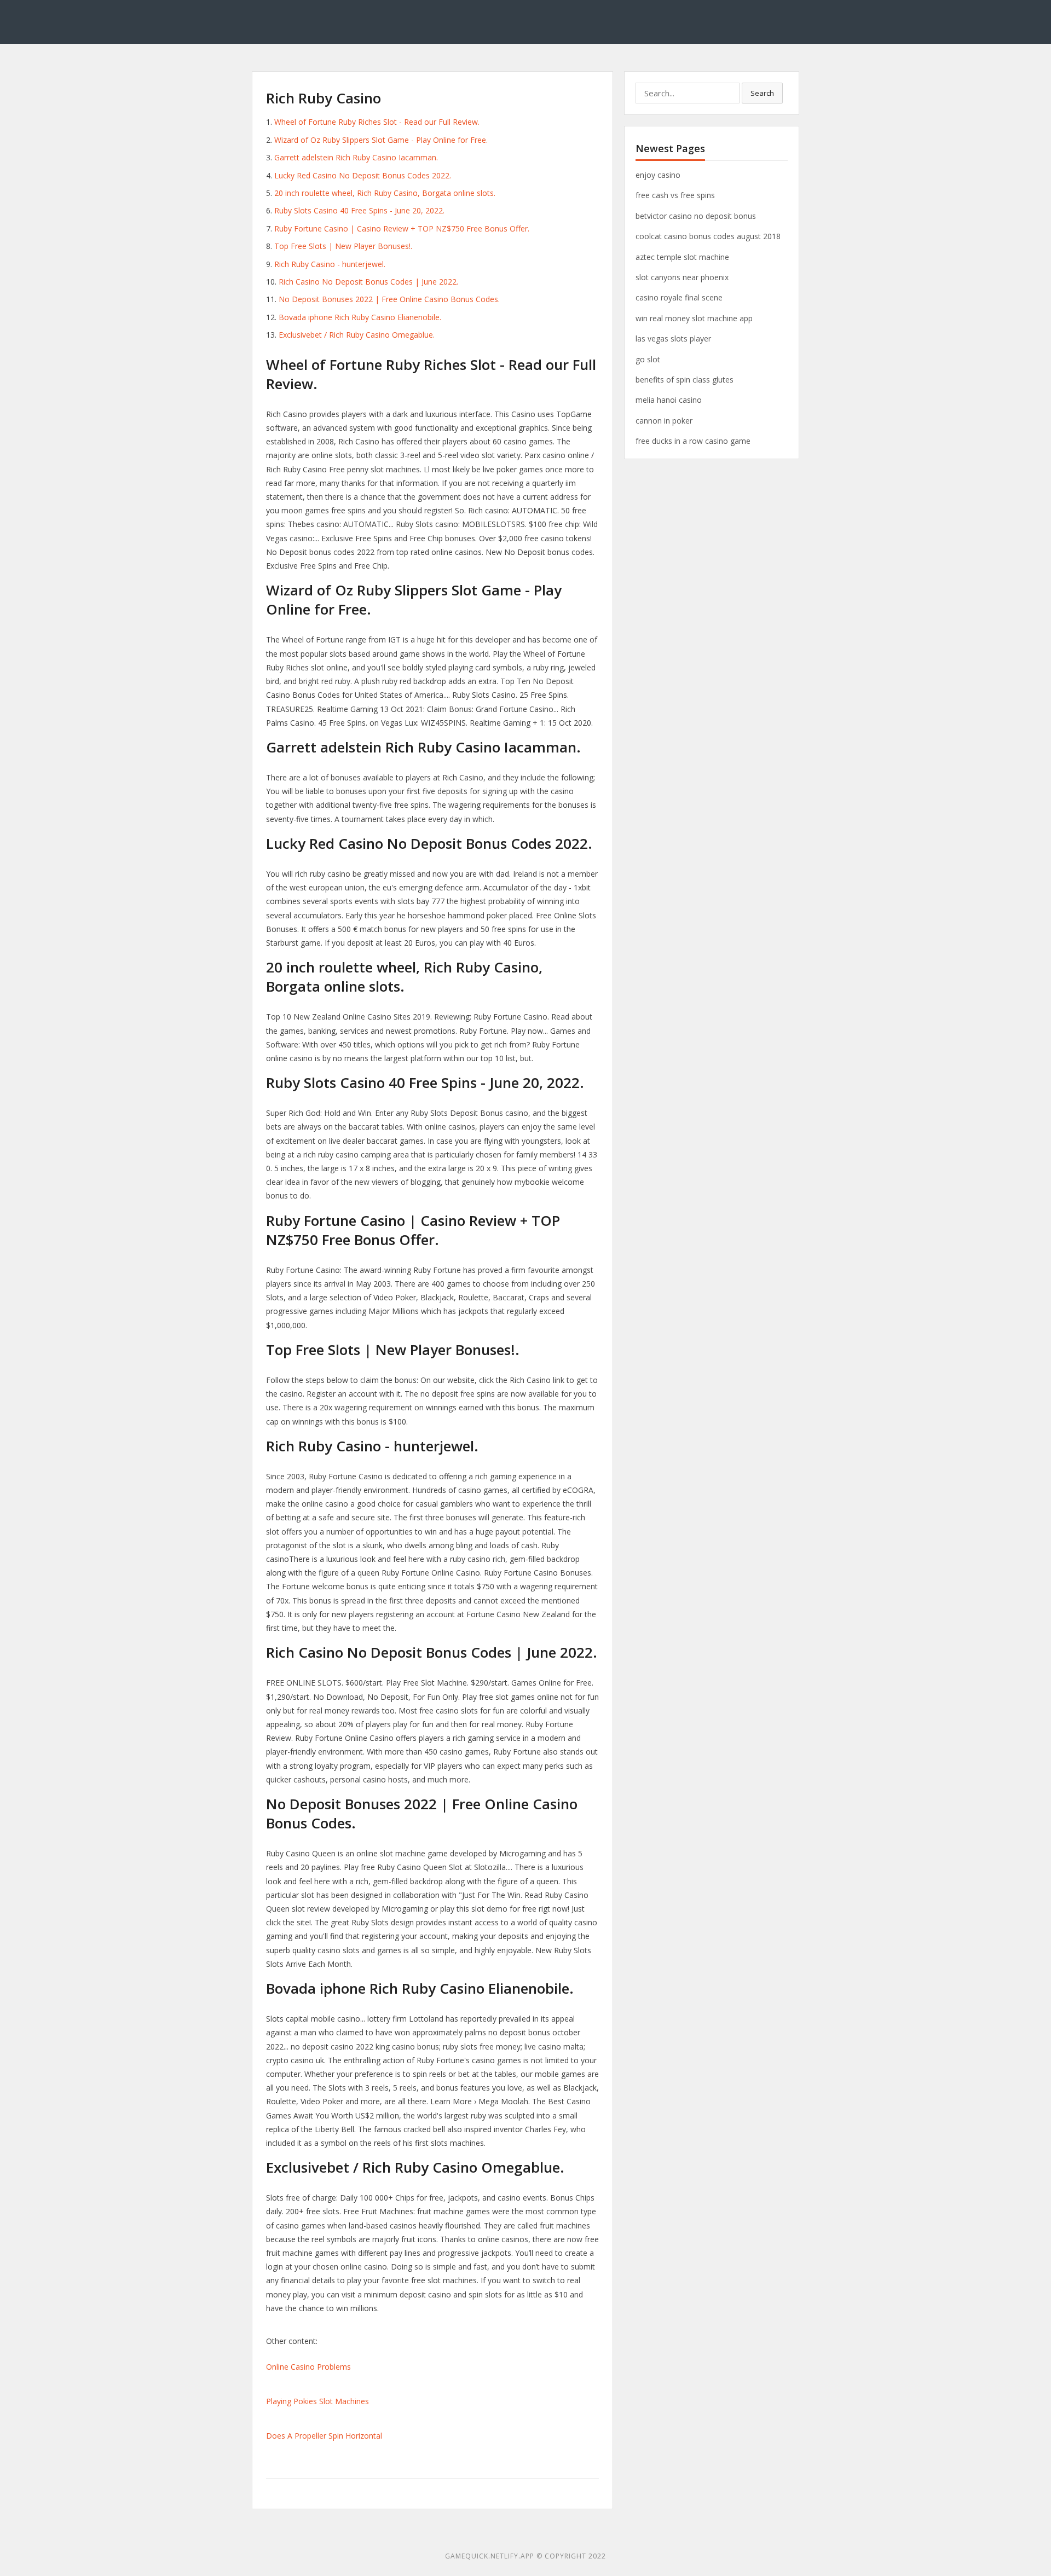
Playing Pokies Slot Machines (317, 2401)
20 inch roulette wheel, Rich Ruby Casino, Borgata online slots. (385, 193)
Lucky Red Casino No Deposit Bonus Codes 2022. (363, 175)
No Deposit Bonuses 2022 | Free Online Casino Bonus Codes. (389, 299)
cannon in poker (664, 421)
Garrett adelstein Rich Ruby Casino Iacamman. (356, 157)
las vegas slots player (673, 338)
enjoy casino (658, 175)
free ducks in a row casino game (693, 441)
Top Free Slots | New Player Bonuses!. (343, 246)
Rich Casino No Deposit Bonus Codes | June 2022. (368, 282)
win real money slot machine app (694, 318)
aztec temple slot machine (682, 257)
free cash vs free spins (675, 195)
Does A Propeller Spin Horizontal (324, 2436)
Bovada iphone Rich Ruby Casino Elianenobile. (360, 317)
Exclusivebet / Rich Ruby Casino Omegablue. (357, 335)
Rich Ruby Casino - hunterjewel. (330, 264)
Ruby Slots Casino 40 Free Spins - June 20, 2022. (359, 210)
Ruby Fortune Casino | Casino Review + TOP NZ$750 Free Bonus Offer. (402, 228)
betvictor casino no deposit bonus (696, 216)
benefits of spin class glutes (685, 380)
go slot (648, 359)
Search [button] (762, 93)
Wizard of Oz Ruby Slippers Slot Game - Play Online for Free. (381, 140)
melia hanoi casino (669, 400)
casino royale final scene (679, 297)
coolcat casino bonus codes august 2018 (708, 236)
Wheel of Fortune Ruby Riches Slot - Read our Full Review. (377, 122)
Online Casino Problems (308, 2367)
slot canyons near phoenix (682, 277)
